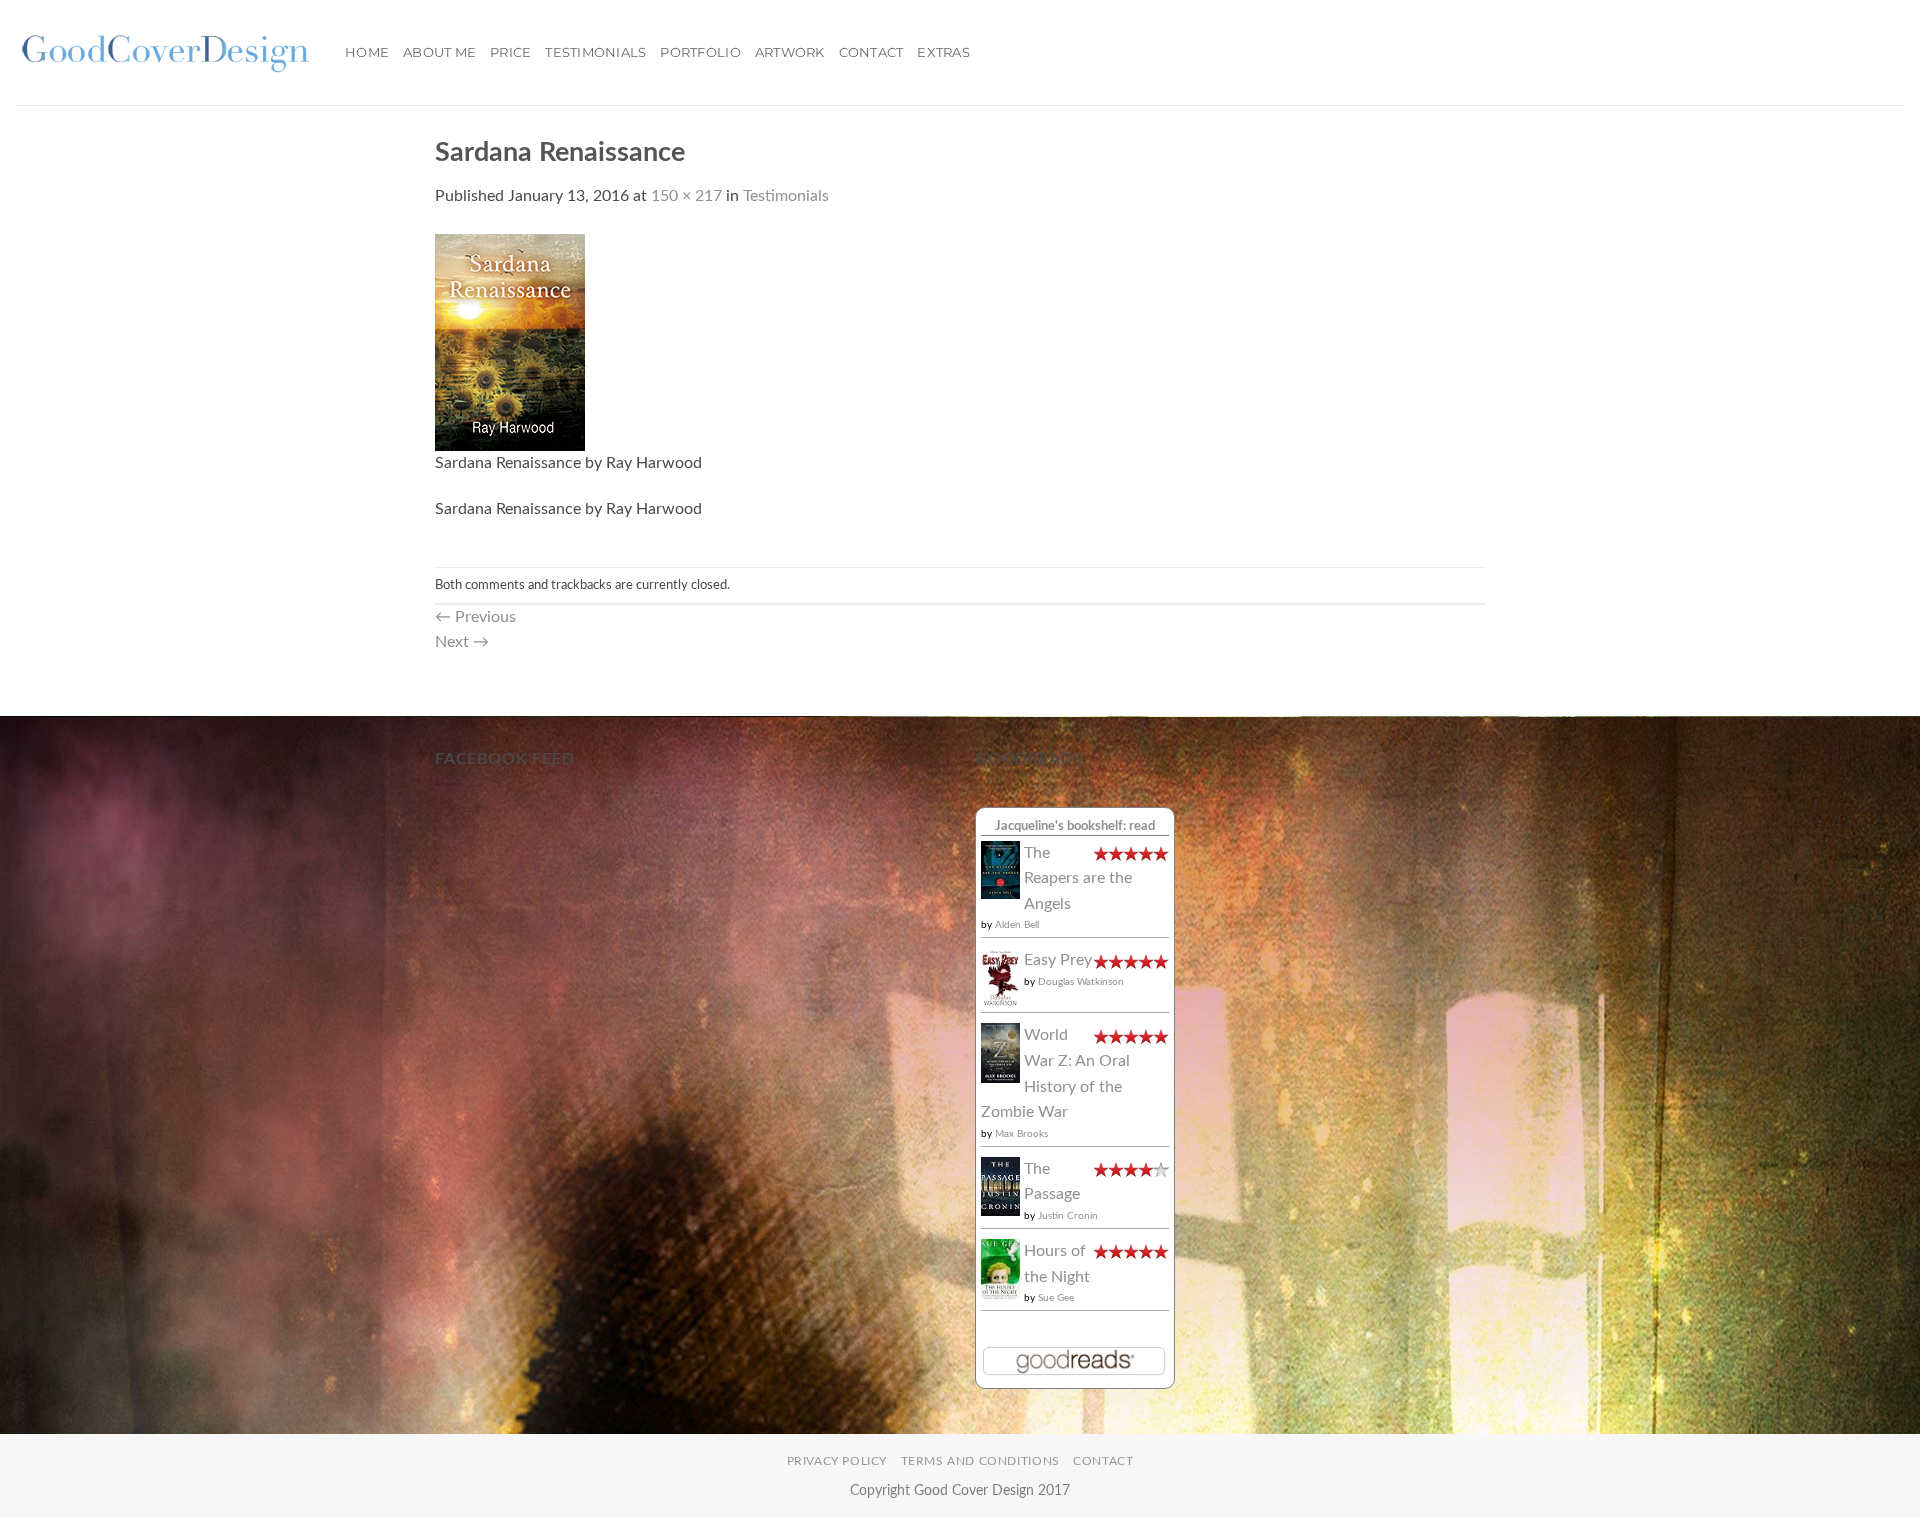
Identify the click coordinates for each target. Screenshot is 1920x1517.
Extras (943, 52)
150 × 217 (686, 196)
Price (510, 52)
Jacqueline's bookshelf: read (1075, 826)
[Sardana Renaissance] (510, 341)
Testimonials (595, 52)
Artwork (790, 52)
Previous (475, 617)
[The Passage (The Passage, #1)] (1000, 1186)
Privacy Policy (837, 1461)
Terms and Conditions (980, 1461)
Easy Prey (1058, 960)
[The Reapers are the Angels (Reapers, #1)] (1000, 869)
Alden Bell (1017, 925)
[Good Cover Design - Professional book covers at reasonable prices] (165, 52)
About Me (439, 52)
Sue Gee (1056, 1298)
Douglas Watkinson (1081, 982)
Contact (871, 52)
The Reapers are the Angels (1078, 878)
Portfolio (700, 52)
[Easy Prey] (1000, 977)
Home (367, 52)
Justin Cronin (1068, 1216)
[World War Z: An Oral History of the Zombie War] (1000, 1052)
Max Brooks (1021, 1134)
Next (462, 642)
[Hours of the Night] (1000, 1268)
